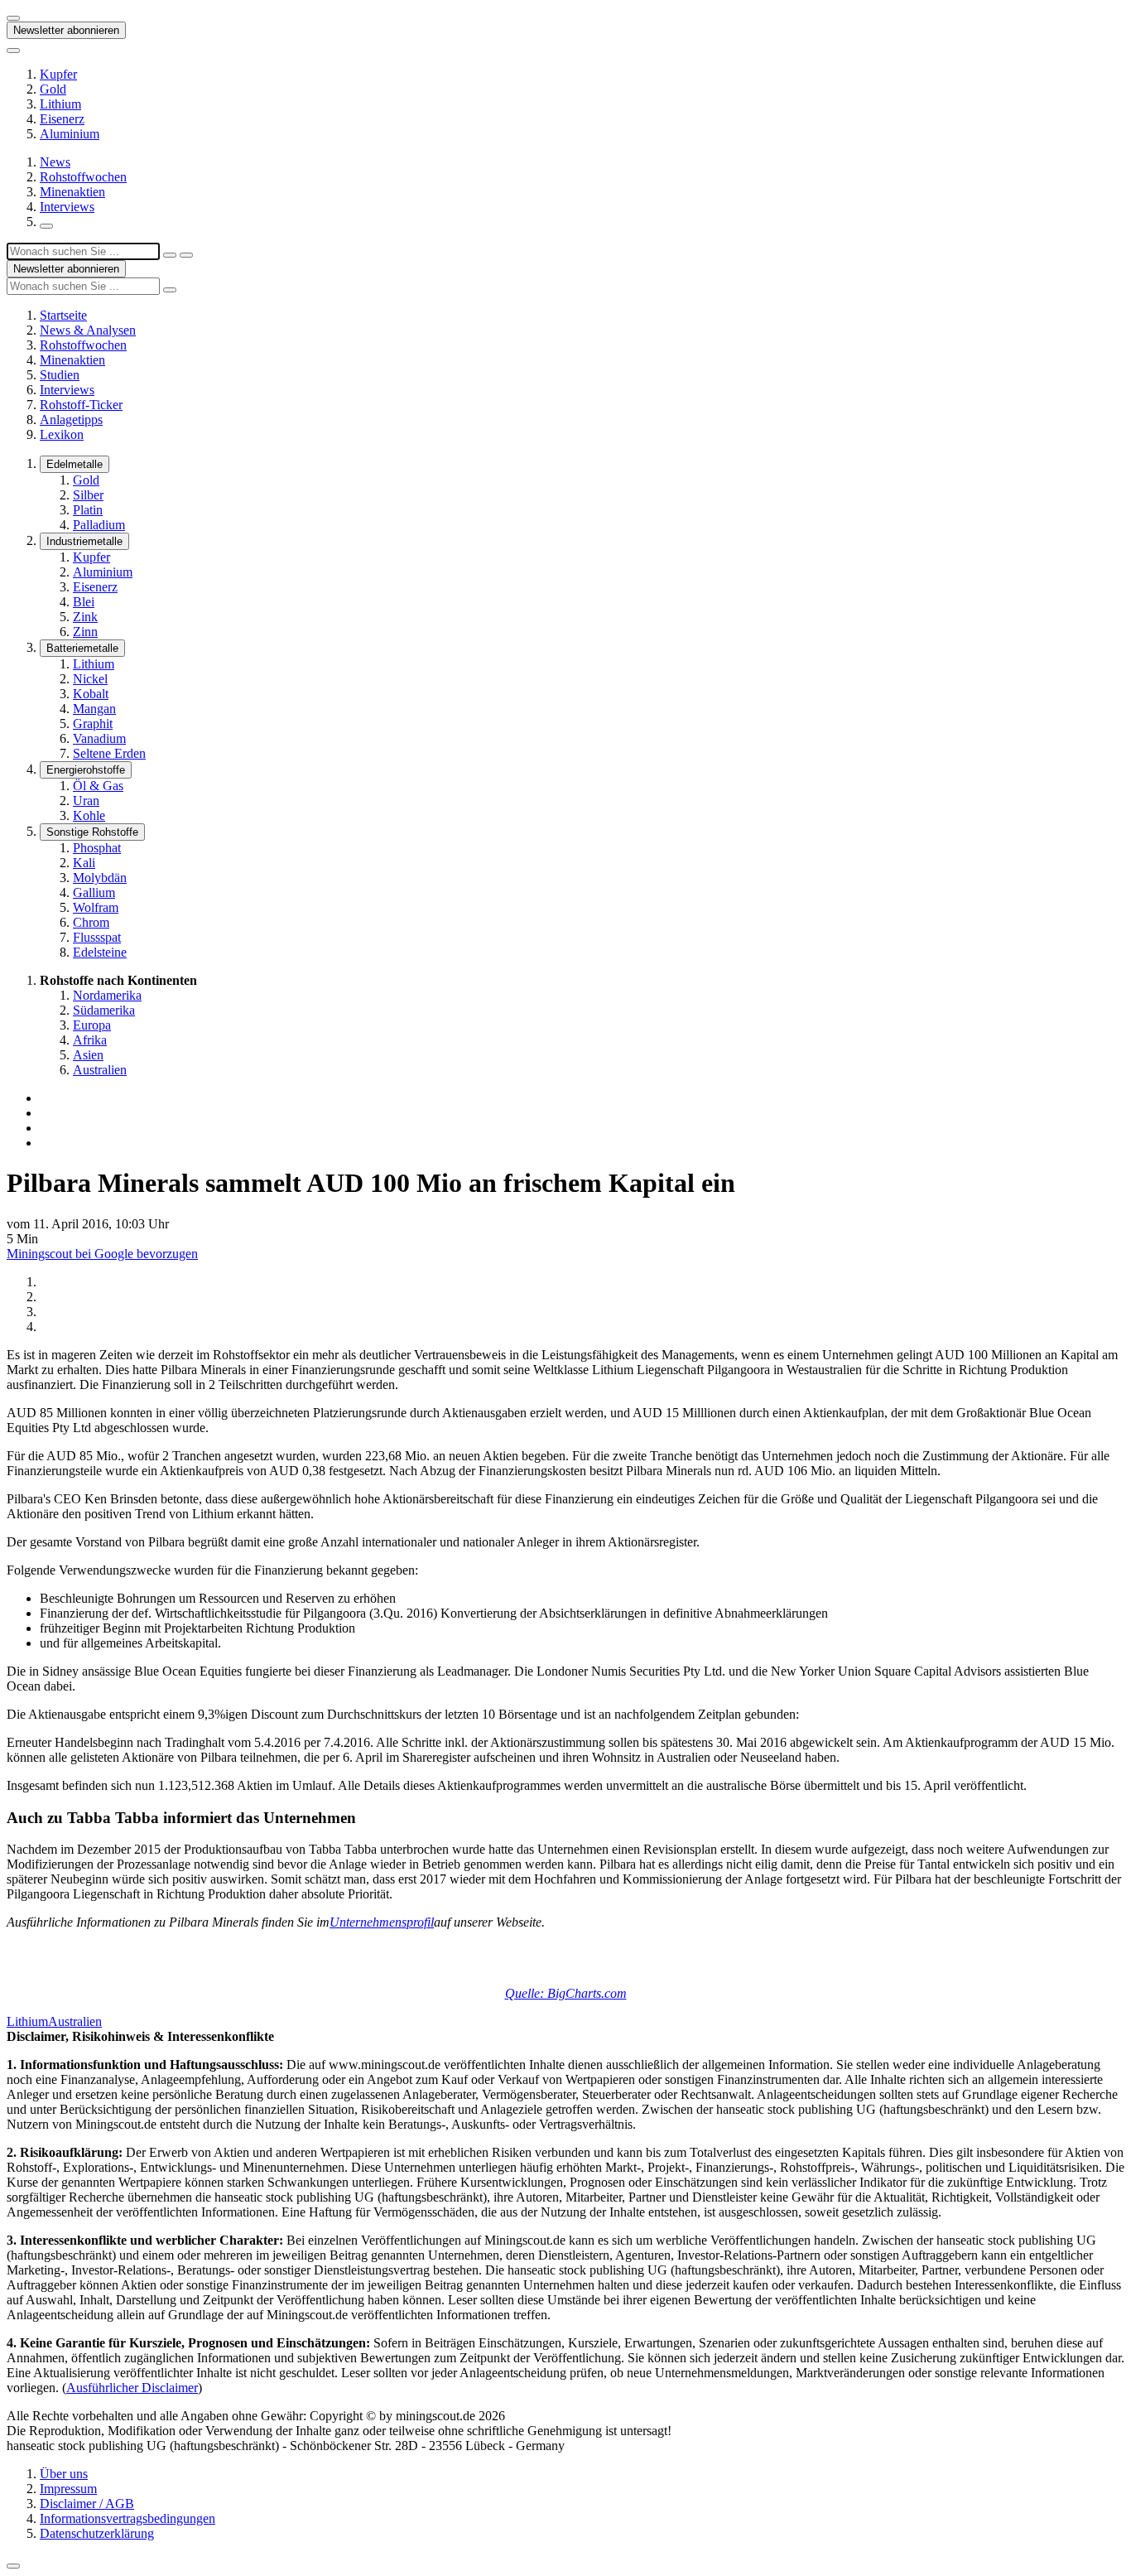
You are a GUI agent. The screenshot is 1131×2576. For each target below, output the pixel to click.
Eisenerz (62, 119)
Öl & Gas (98, 786)
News (55, 162)
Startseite (63, 315)
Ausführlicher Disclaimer (132, 2388)
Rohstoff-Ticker (81, 405)
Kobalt (91, 694)
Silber (88, 495)
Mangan (94, 709)
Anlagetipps (71, 420)
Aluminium (70, 134)
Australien (100, 1070)
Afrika (90, 1040)
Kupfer (58, 74)
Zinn (85, 632)
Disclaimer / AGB (87, 2504)
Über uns (64, 2474)
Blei (84, 602)
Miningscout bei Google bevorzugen (102, 1254)
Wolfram (96, 907)
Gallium (94, 892)
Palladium (99, 525)
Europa (92, 1025)
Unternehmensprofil (382, 1922)
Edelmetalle (75, 464)
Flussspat (97, 937)
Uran (86, 801)
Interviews (67, 207)
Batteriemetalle (82, 648)
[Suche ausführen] (186, 255)
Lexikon (62, 434)
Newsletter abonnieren (66, 30)
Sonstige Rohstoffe (92, 832)
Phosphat (97, 848)
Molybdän (100, 878)
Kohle (89, 815)
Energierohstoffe (86, 770)
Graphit (93, 724)
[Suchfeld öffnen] (46, 226)
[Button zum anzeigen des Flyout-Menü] (13, 18)
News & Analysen (88, 330)
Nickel (90, 679)
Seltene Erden (109, 753)
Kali (84, 863)
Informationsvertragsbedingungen (128, 2518)
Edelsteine (100, 952)
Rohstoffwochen (83, 177)
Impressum (68, 2489)
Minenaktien (72, 192)
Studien (60, 375)
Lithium (60, 104)
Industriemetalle (84, 541)
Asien (88, 1055)
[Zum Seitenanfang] (13, 2566)
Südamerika (104, 1010)
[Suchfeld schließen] (170, 255)
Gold (53, 89)
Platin (88, 510)
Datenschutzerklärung (97, 2533)
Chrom (91, 922)
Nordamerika (107, 995)
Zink (85, 617)
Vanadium (99, 738)
